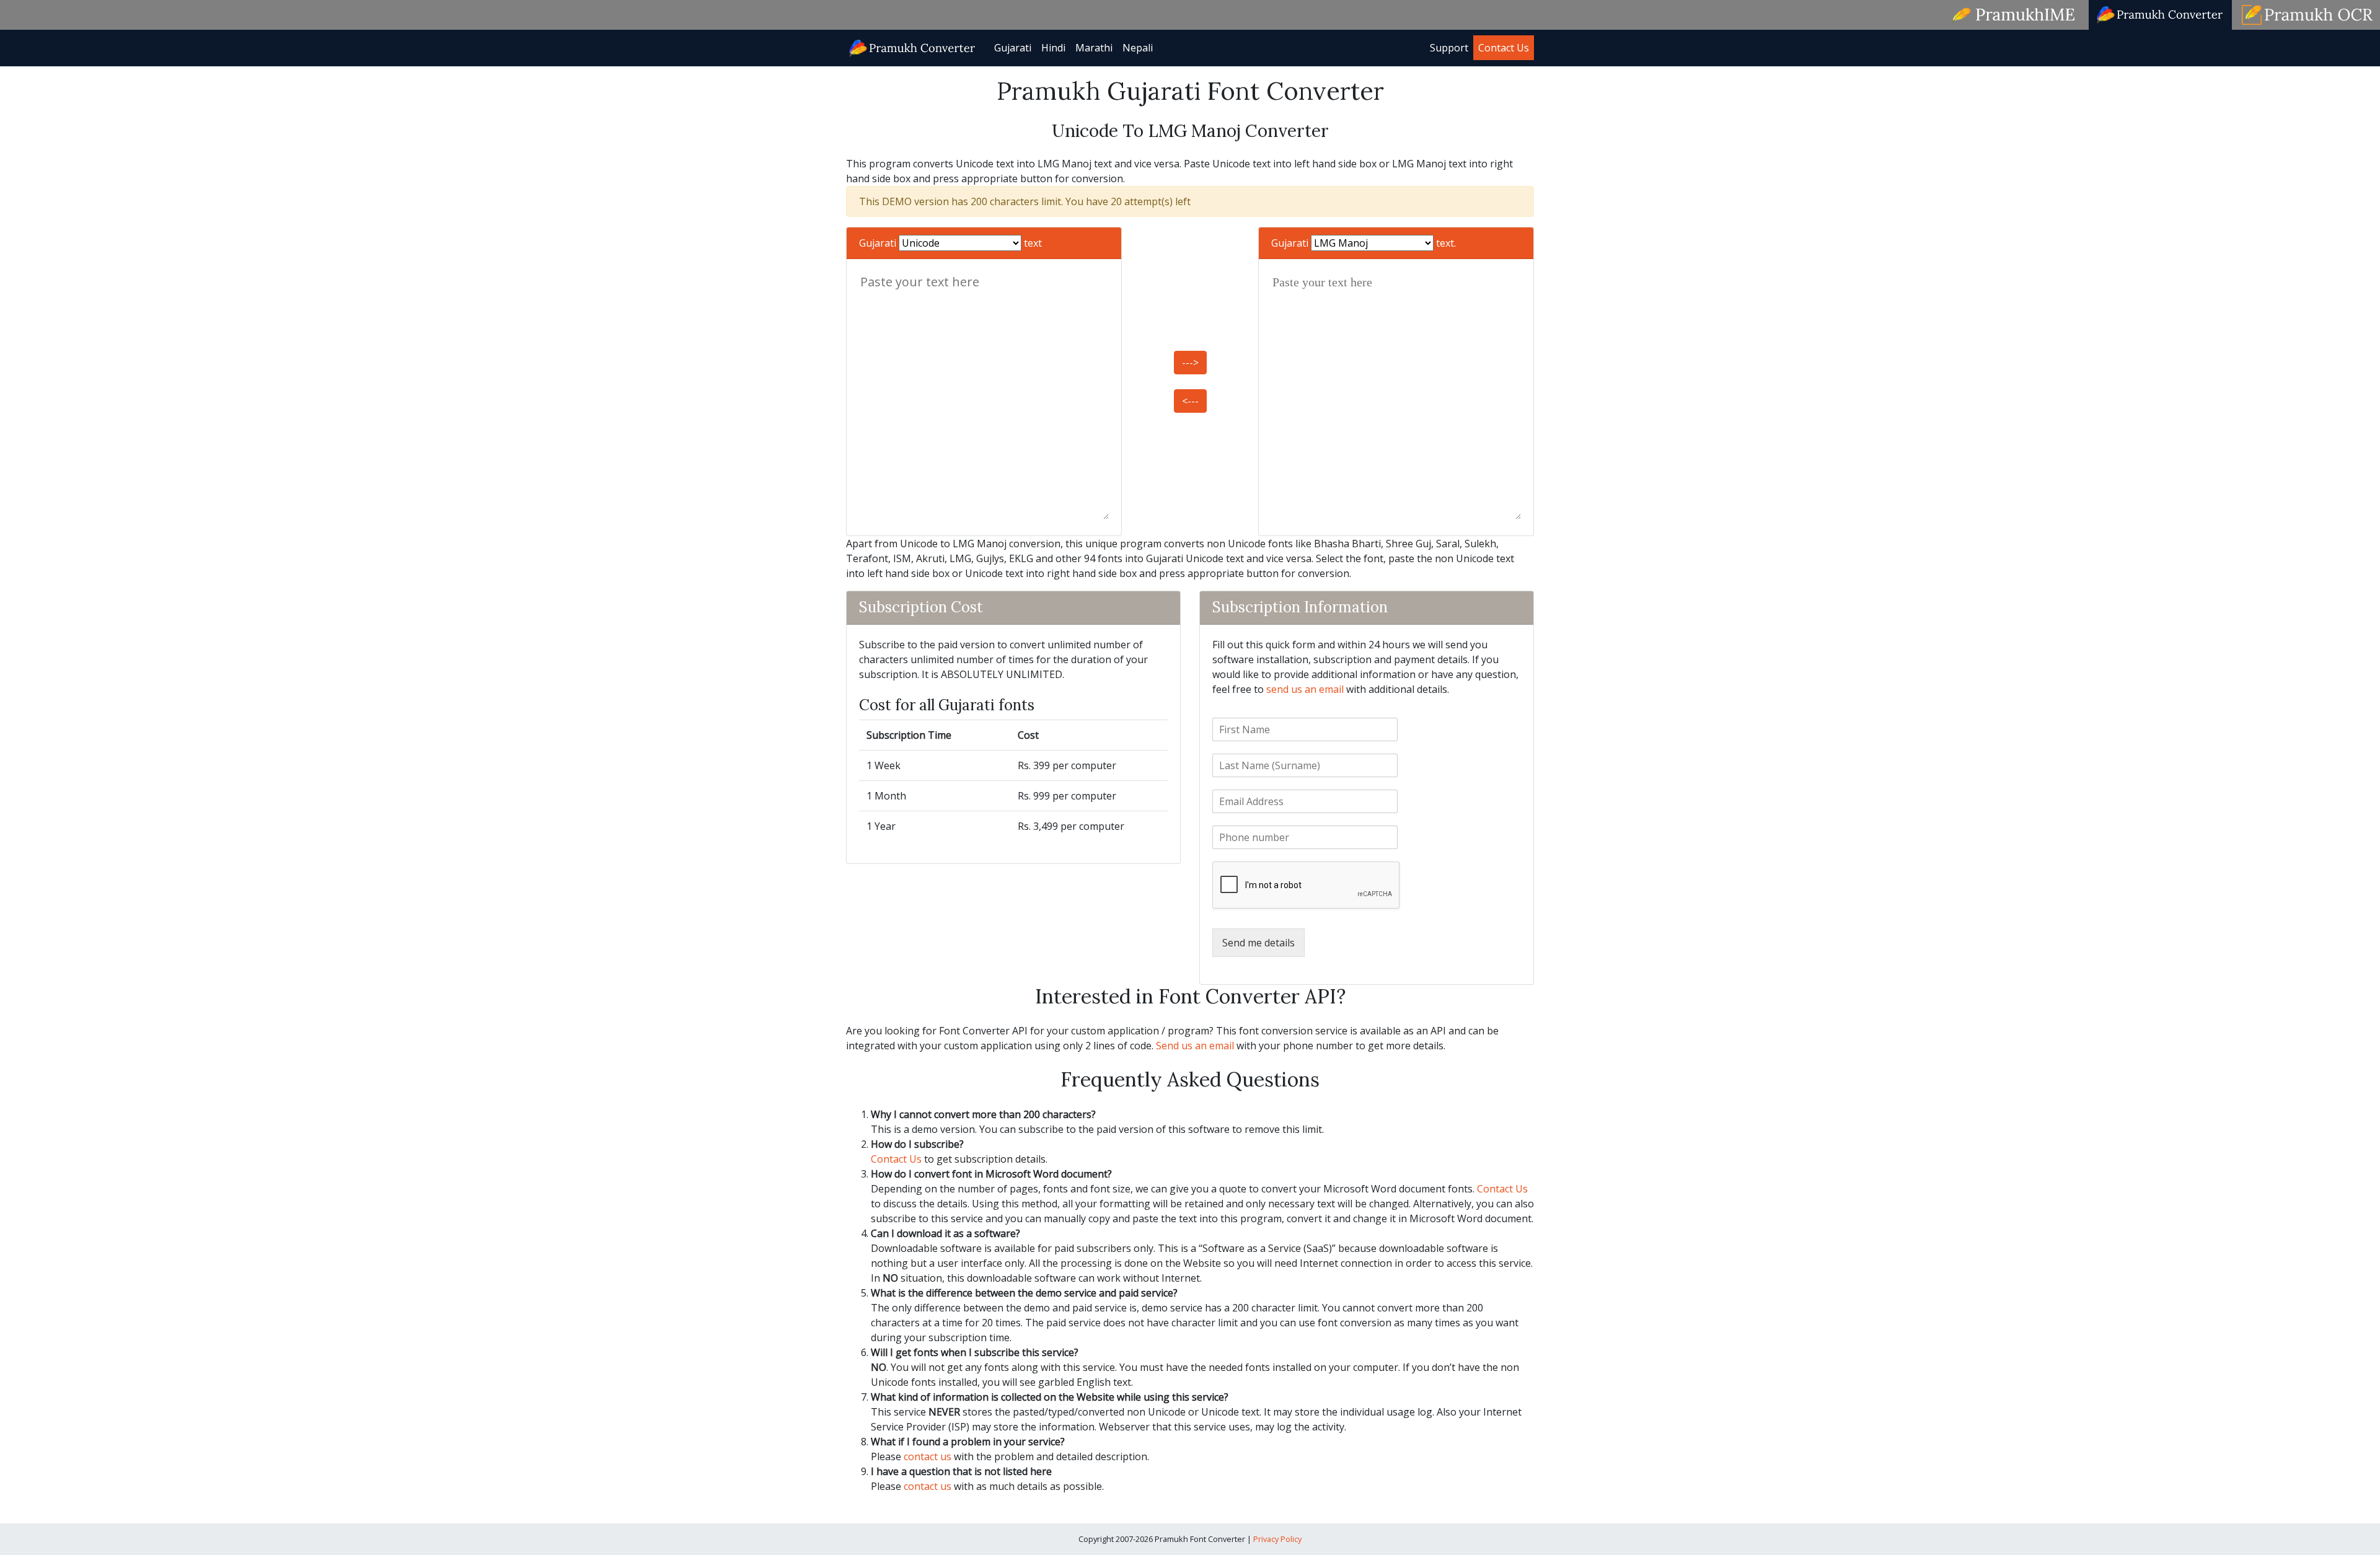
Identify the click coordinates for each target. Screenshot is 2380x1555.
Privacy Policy (1277, 1539)
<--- (1190, 401)
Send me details (1258, 943)
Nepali (1138, 48)
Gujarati (1013, 48)
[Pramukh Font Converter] (913, 47)
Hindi (1053, 48)
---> (1190, 363)
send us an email (1305, 689)
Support (1449, 48)
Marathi (1094, 48)
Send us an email (1195, 1046)
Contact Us (1504, 48)
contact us (928, 1456)
